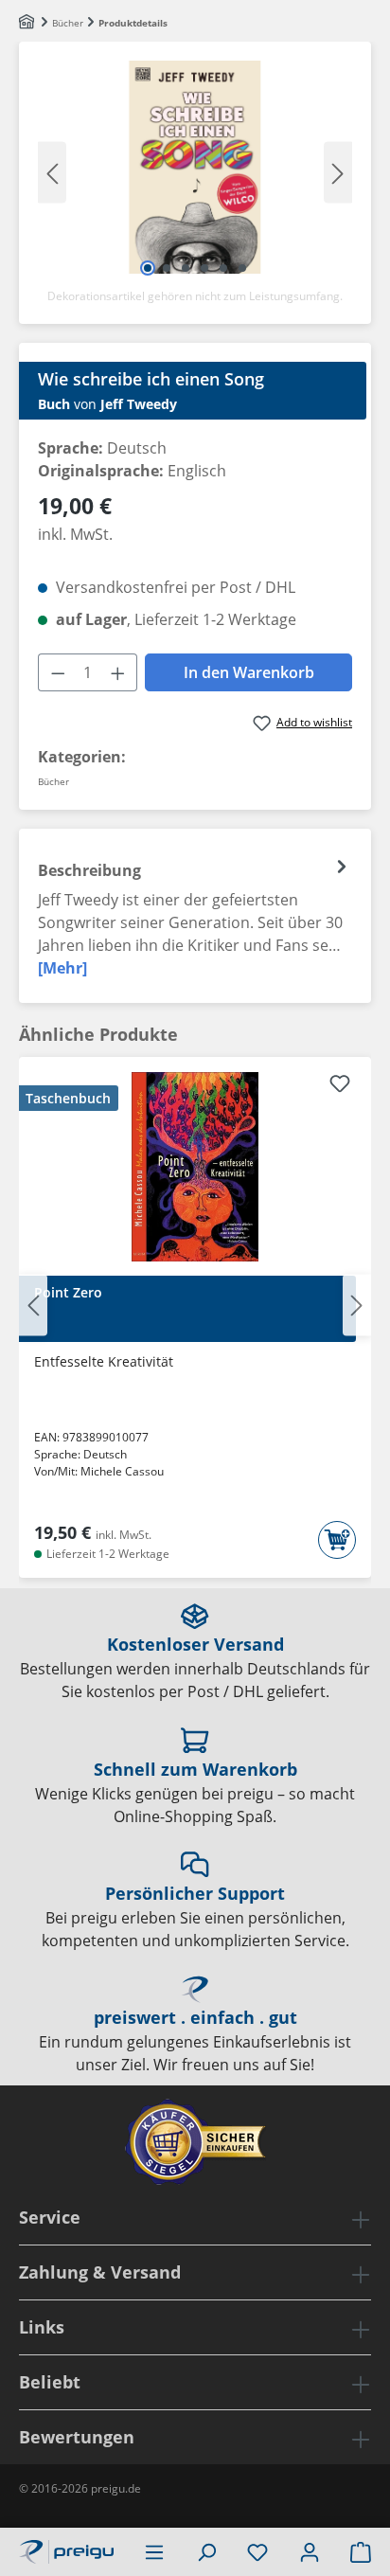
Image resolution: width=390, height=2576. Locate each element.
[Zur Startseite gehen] (66, 2549)
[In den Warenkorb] (337, 1540)
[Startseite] (28, 23)
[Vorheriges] (52, 172)
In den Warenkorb (249, 672)
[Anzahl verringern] (58, 672)
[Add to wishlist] (340, 1086)
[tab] (195, 916)
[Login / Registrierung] (310, 2551)
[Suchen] (206, 2551)
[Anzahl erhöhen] (118, 672)
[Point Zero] (195, 1167)
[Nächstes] (338, 172)
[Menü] (154, 2551)
